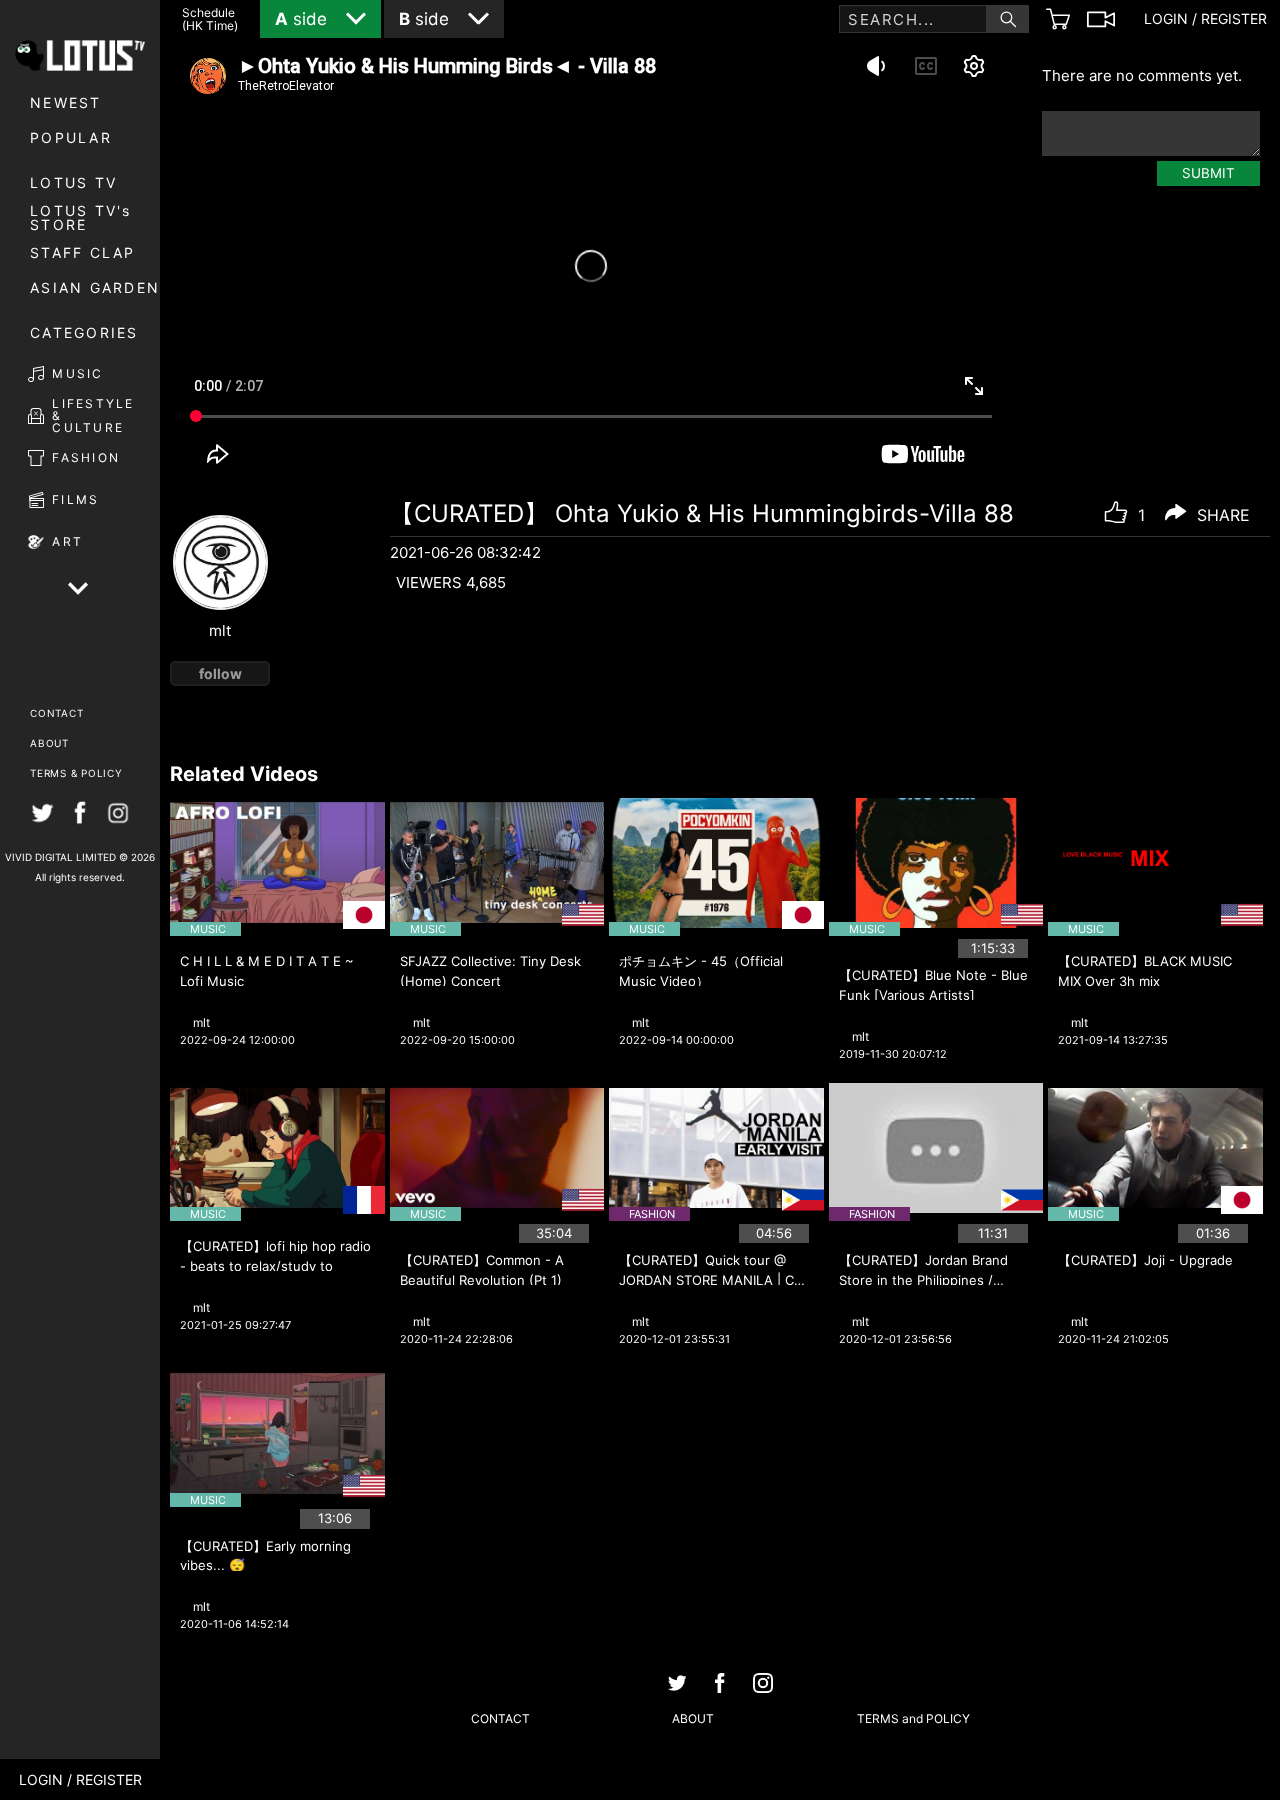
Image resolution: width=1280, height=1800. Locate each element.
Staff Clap (83, 252)
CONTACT (56, 713)
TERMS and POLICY (913, 1718)
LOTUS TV (73, 182)
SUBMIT (1208, 173)
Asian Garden (95, 287)
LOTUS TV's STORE (81, 218)
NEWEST (66, 102)
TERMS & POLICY (76, 773)
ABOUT (49, 743)
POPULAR (71, 137)
